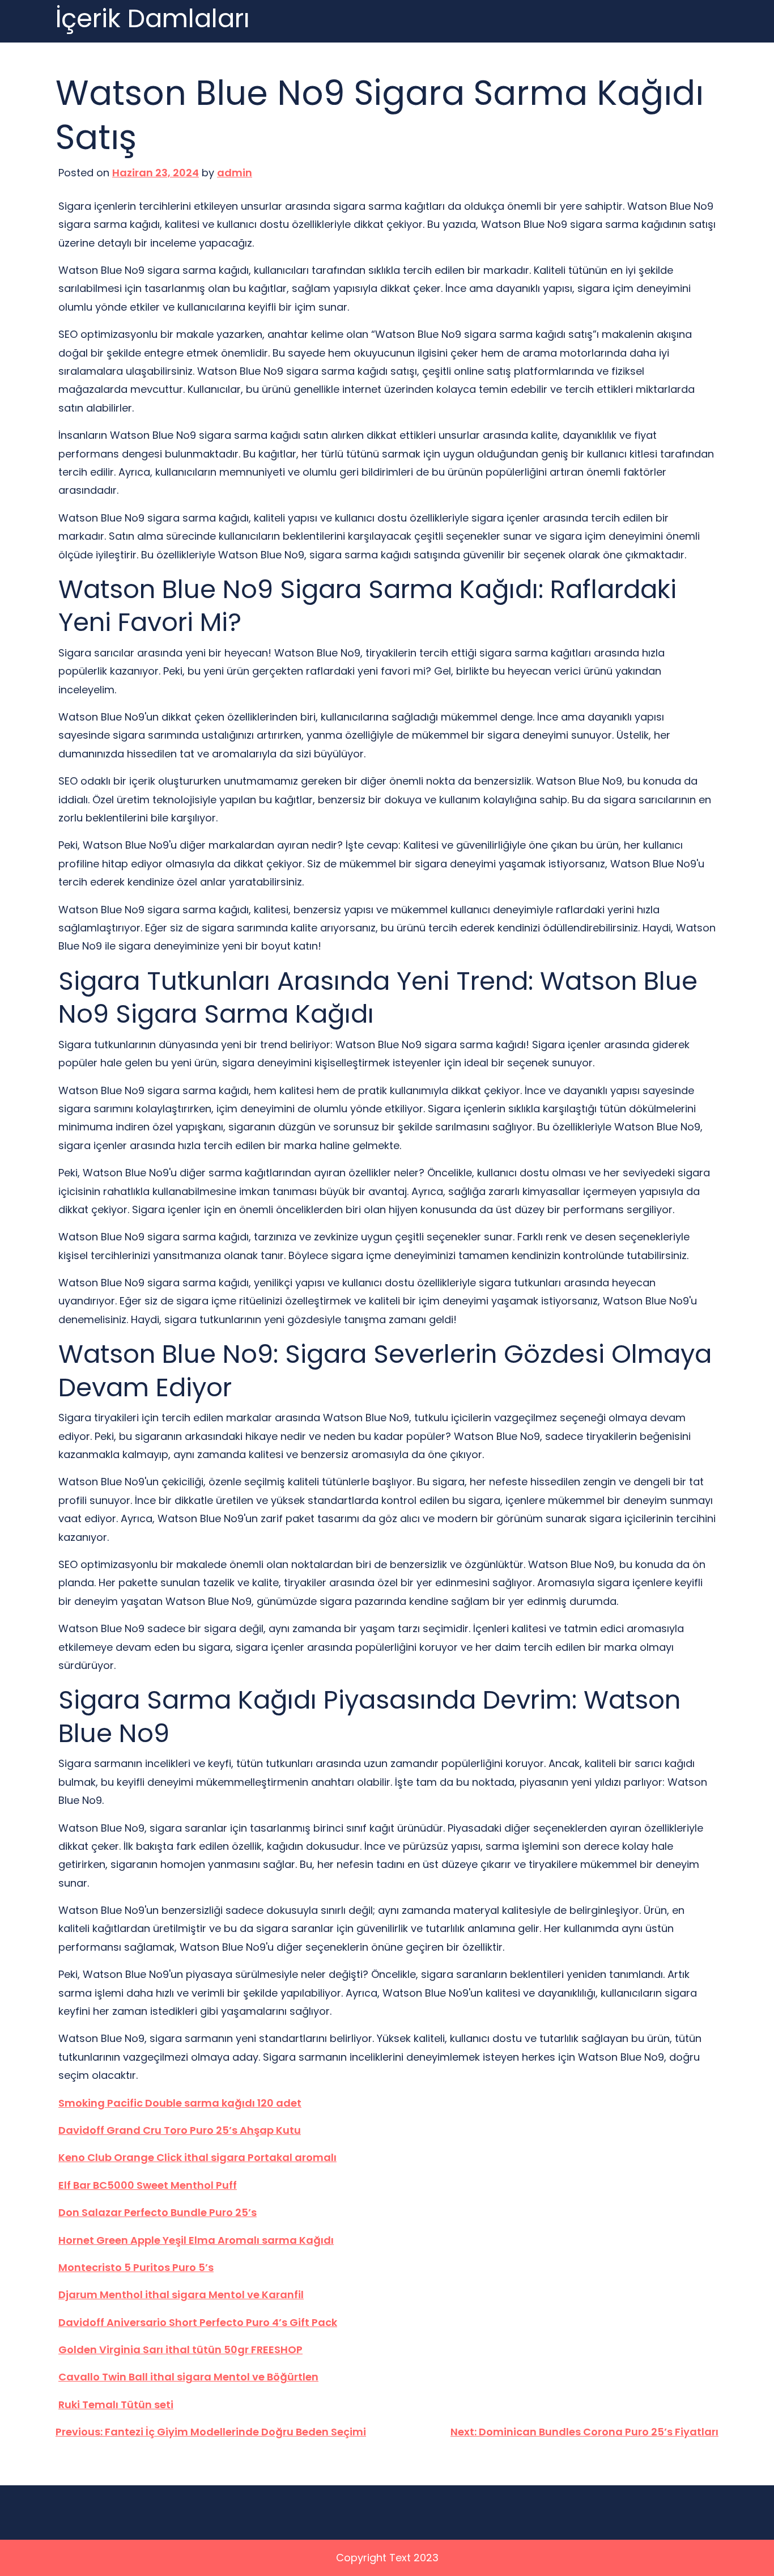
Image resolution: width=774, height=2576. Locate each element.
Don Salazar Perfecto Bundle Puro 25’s (158, 2212)
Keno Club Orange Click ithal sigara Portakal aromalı (197, 2157)
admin (235, 173)
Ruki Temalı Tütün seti (116, 2405)
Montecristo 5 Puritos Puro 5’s (136, 2267)
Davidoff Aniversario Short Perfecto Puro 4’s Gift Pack (198, 2322)
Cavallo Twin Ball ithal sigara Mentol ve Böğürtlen (188, 2377)
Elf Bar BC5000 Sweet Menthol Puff (148, 2185)
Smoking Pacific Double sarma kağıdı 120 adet (180, 2103)
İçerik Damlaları (153, 19)
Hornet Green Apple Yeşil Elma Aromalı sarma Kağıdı (196, 2240)
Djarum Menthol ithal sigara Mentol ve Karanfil (181, 2295)
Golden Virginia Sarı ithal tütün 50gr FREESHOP (180, 2350)
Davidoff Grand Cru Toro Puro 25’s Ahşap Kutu (180, 2130)
